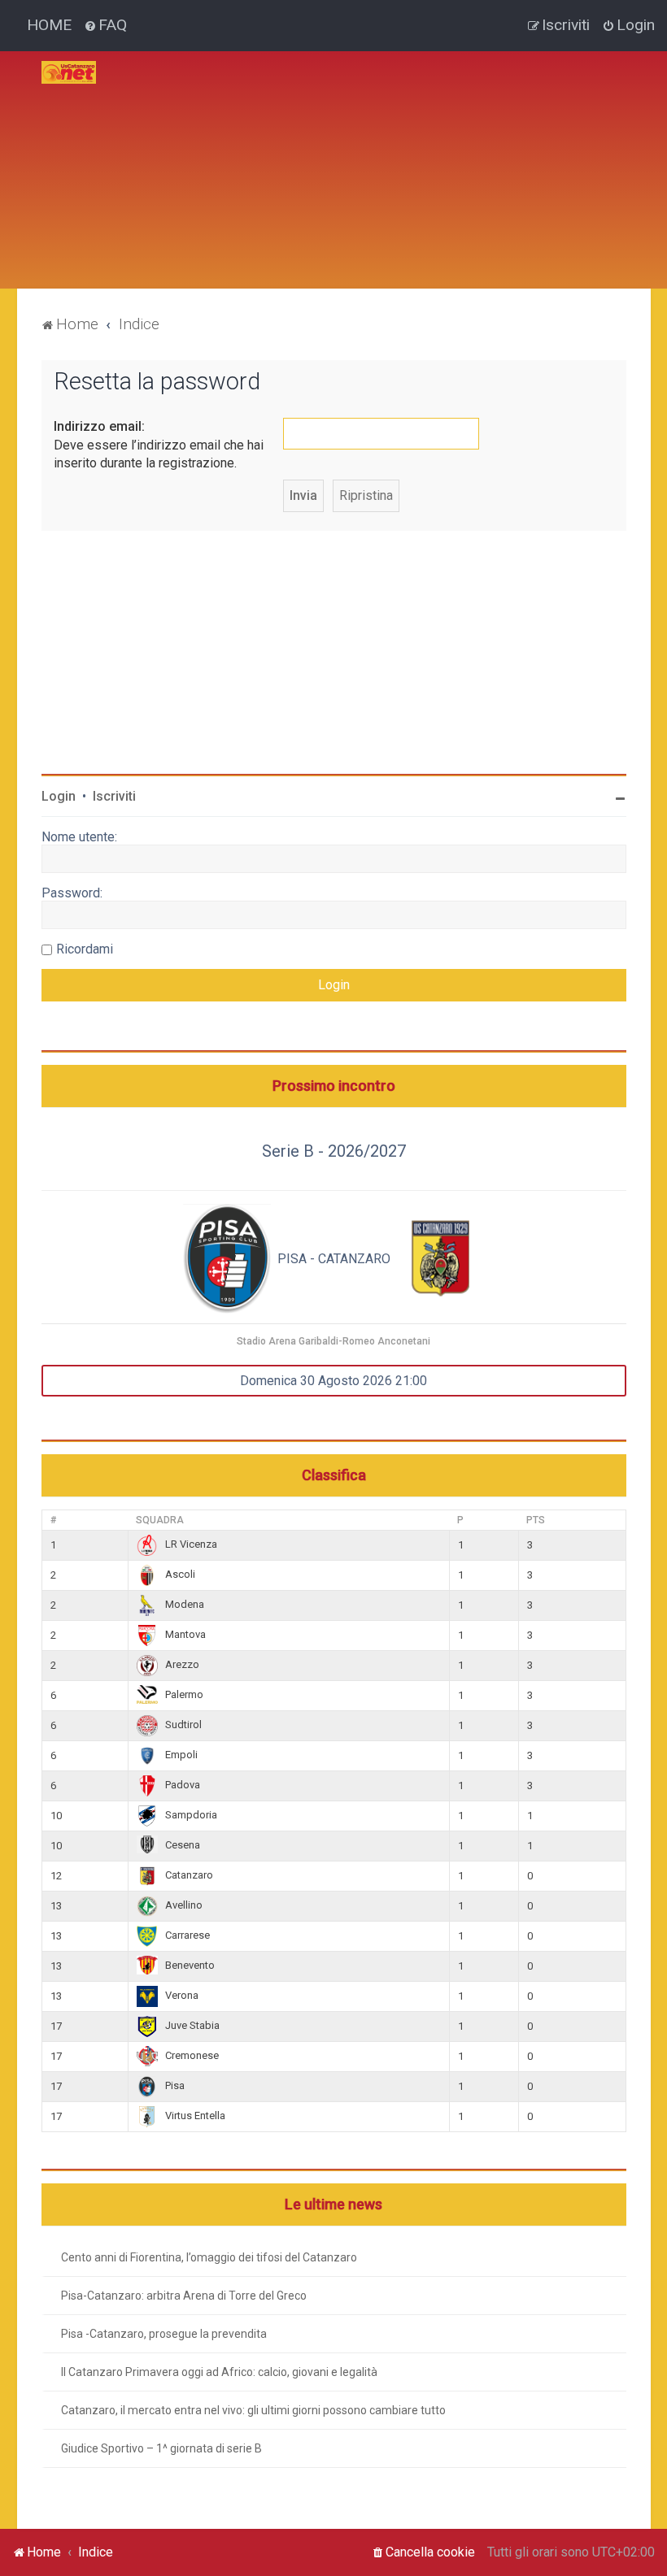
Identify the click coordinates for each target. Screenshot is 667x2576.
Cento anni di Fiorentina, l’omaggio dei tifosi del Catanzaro (209, 2257)
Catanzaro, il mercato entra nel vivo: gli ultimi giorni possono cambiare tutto (253, 2410)
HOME (49, 25)
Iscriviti (114, 796)
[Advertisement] (388, 165)
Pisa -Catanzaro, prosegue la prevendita (164, 2334)
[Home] (69, 72)
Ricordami (85, 949)
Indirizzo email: (99, 426)
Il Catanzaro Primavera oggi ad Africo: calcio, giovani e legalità (219, 2372)
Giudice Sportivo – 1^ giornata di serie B (161, 2448)
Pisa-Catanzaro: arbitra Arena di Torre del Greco (184, 2296)
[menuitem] (105, 25)
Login (59, 796)
